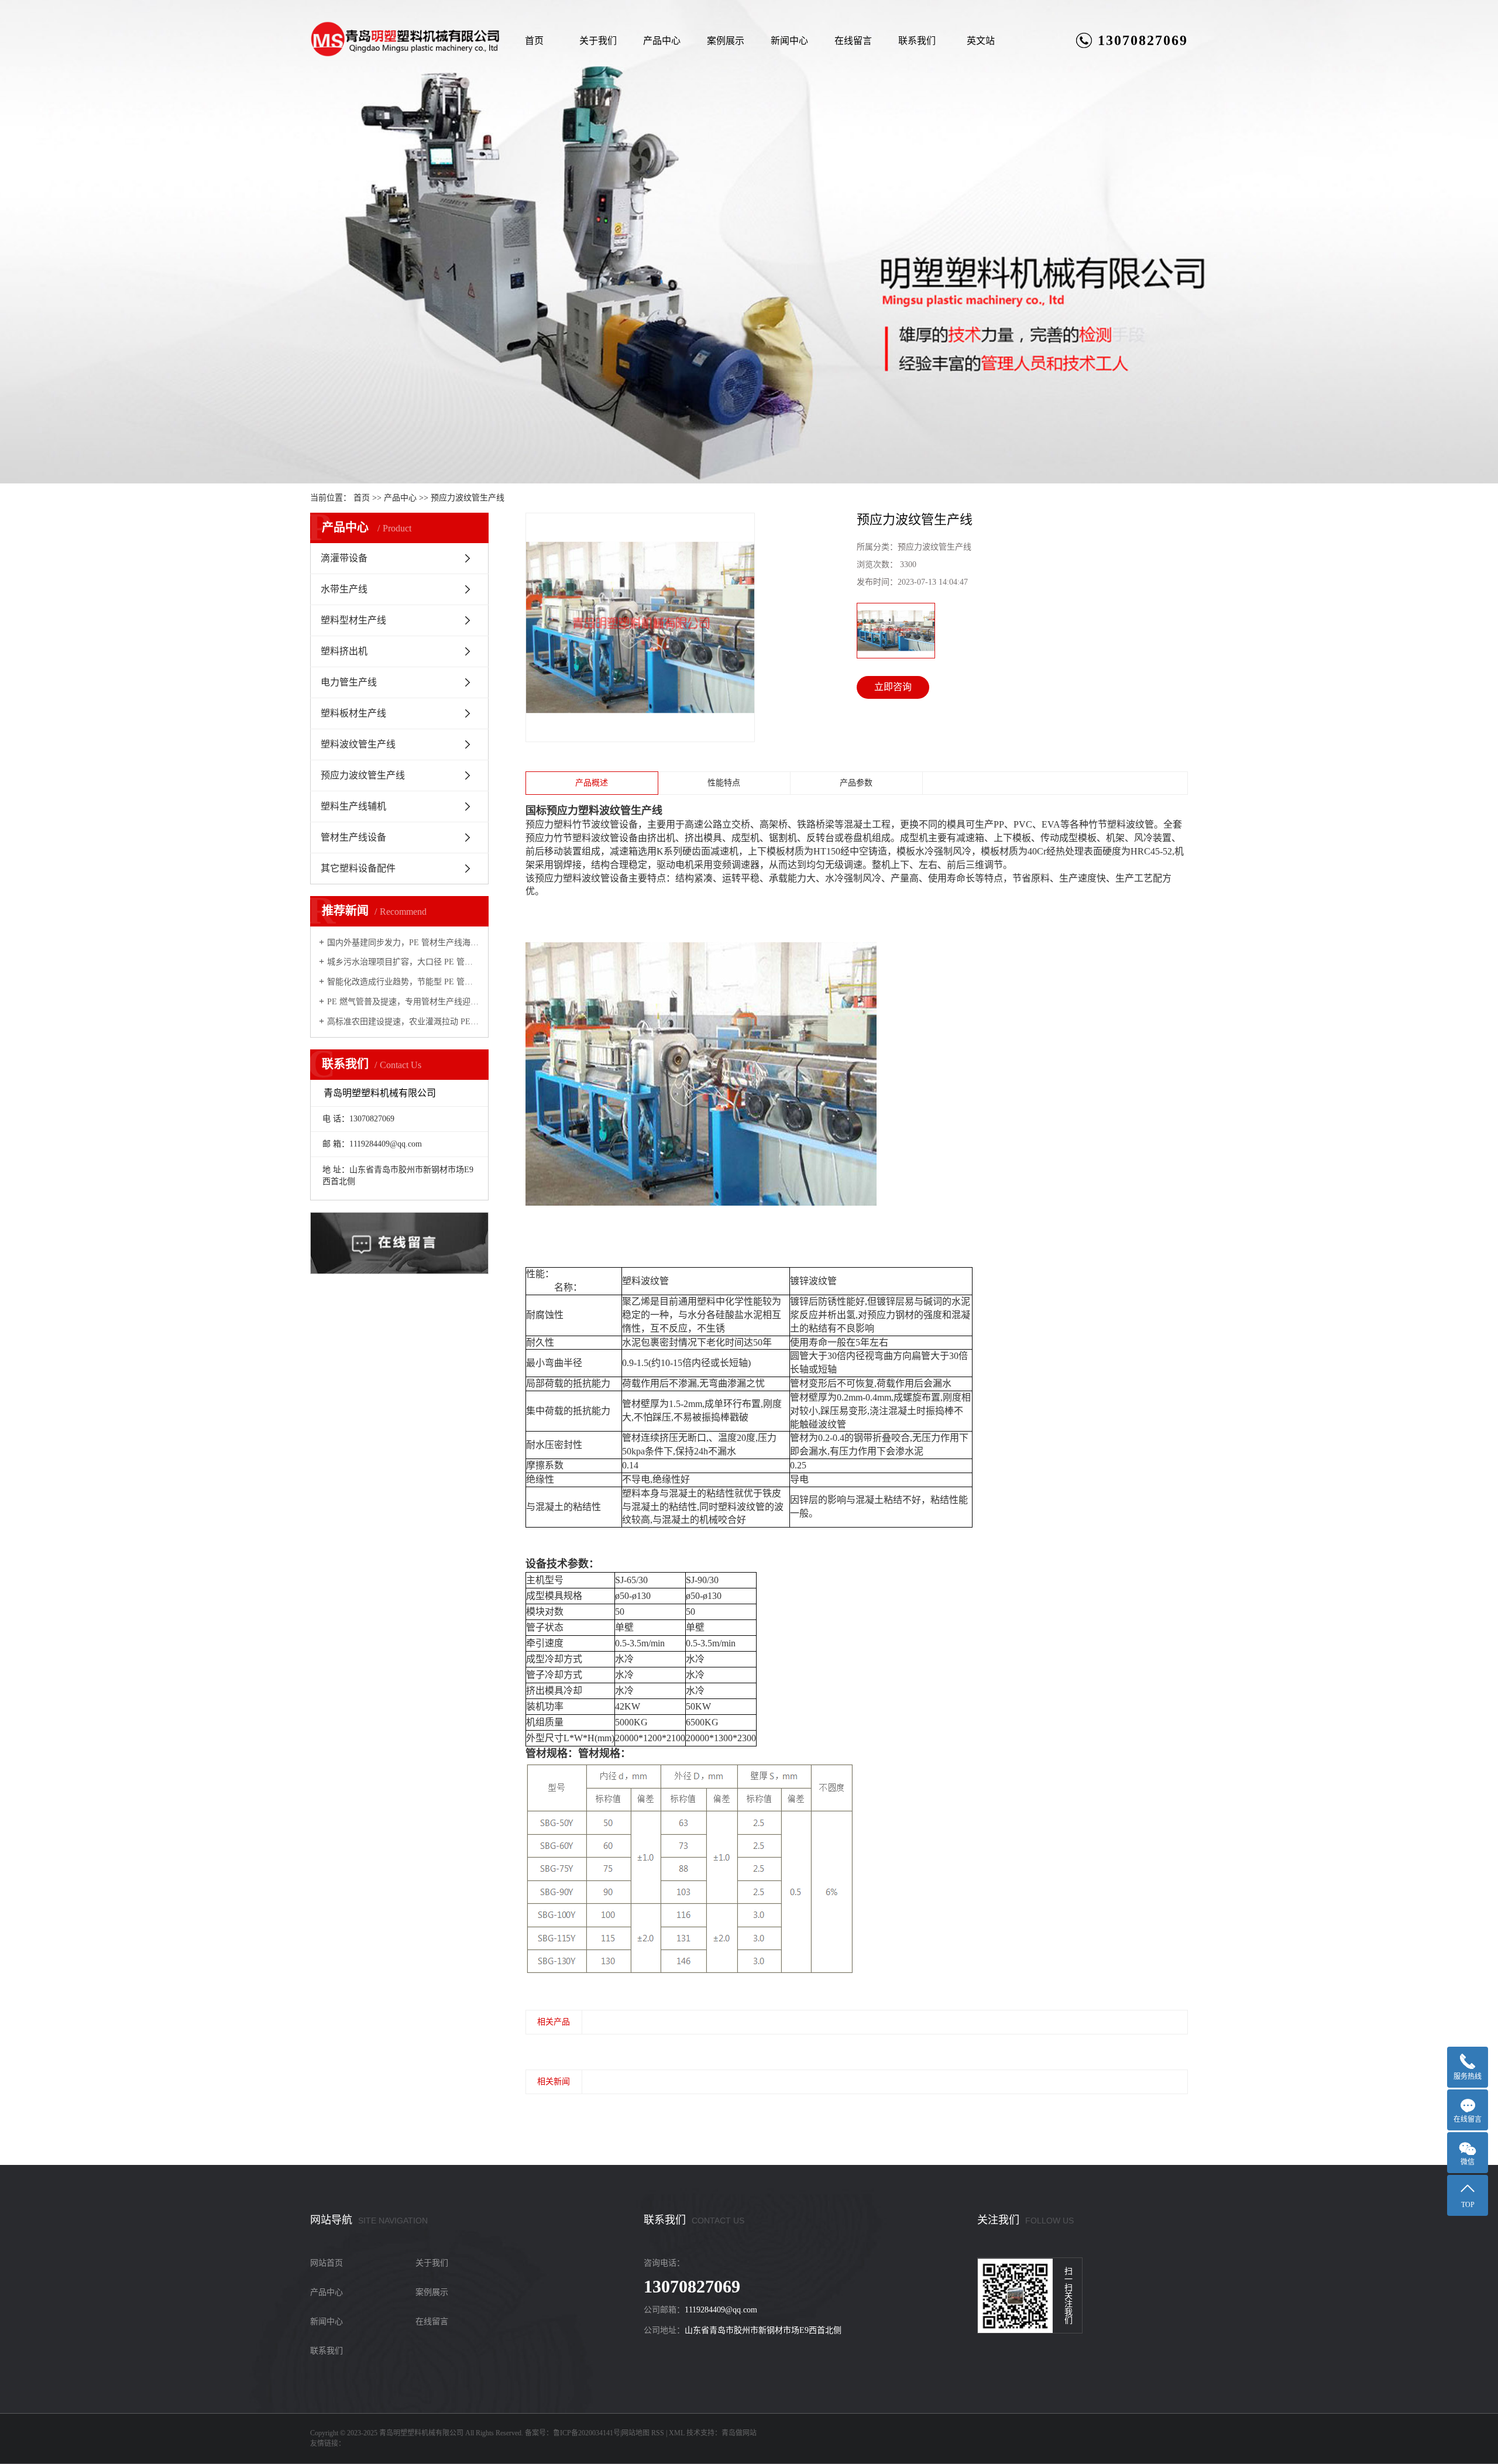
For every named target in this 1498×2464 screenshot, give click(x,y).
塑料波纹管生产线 (358, 744)
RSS (658, 2433)
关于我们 (598, 41)
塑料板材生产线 (353, 713)
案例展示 (726, 41)
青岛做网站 (739, 2433)
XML (677, 2433)
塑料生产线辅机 (353, 806)
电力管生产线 (349, 682)
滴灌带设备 (344, 558)
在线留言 (853, 41)
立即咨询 (893, 687)
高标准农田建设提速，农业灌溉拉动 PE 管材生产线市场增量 (403, 1022)
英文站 (981, 41)
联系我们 (917, 41)
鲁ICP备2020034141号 (587, 2433)
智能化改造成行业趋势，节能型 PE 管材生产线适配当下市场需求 (403, 982)
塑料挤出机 (344, 651)
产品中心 (662, 41)
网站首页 (327, 2263)
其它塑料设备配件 (358, 868)
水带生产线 (344, 589)
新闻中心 (789, 41)
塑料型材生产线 (353, 620)
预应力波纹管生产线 (468, 498)
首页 (534, 41)
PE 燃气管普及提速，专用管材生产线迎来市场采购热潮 (403, 1002)
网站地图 (635, 2433)
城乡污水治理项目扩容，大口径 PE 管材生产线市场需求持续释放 (403, 962)
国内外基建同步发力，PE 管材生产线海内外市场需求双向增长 (403, 943)
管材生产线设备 (353, 837)
